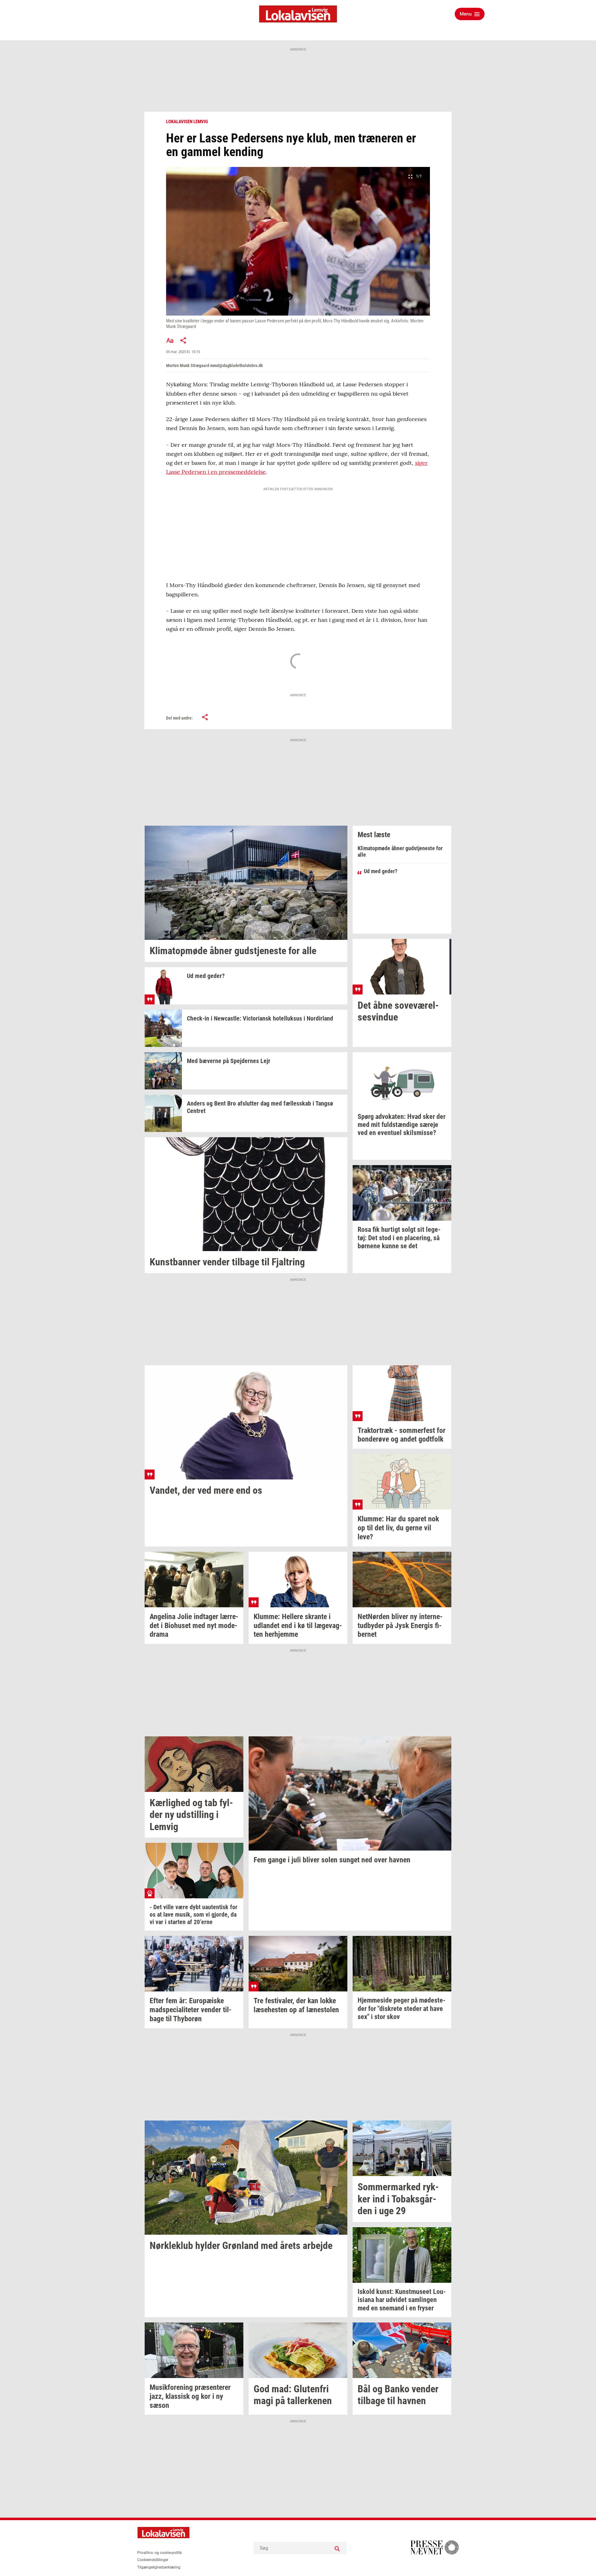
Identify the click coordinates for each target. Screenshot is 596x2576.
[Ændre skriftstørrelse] (170, 340)
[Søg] (337, 2548)
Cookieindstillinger (153, 2560)
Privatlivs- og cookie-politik (160, 2553)
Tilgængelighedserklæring (159, 2567)
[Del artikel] (183, 340)
